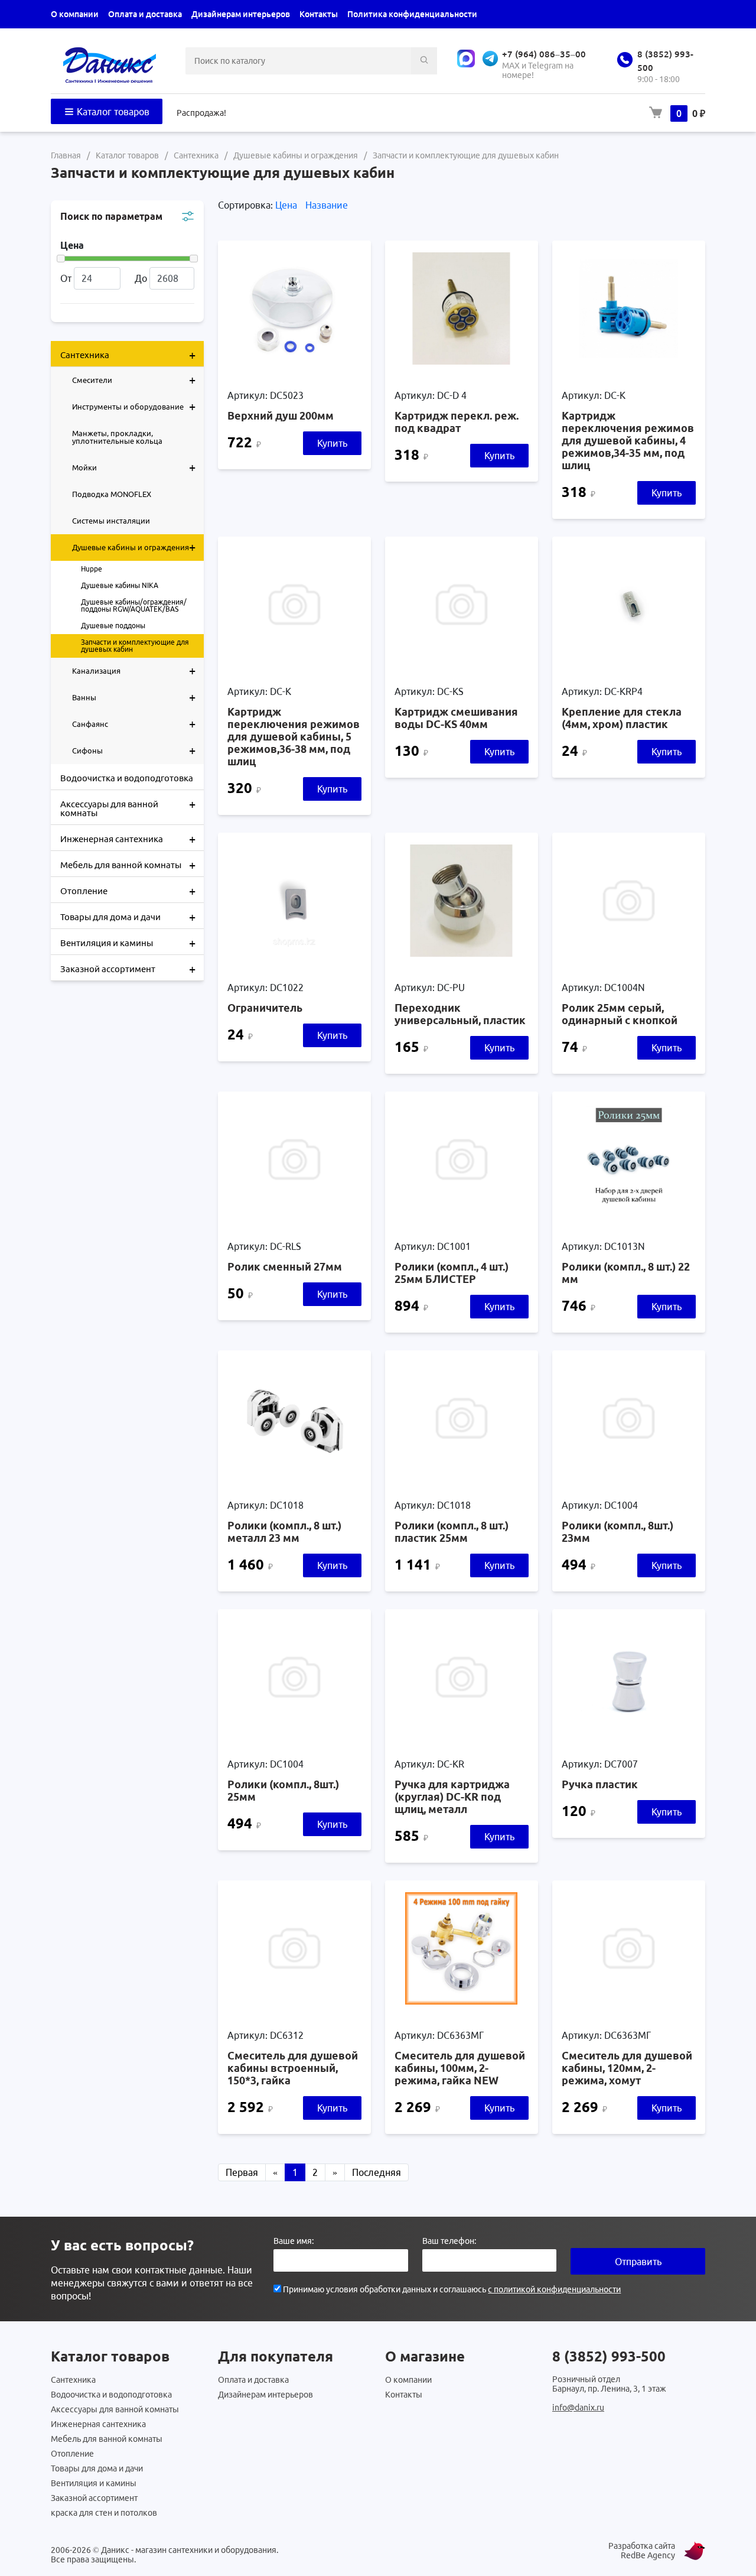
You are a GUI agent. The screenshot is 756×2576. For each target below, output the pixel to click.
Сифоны (134, 750)
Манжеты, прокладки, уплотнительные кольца (117, 437)
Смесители (134, 380)
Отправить (638, 2262)
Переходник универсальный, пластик (460, 1014)
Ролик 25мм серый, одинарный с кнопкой (620, 1014)
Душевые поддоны (113, 626)
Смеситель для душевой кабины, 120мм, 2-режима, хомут (627, 2068)
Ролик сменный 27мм (285, 1266)
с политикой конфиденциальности (554, 2289)
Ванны (134, 697)
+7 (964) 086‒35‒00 (544, 54)
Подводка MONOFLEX (112, 494)
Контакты (319, 14)
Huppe (92, 569)
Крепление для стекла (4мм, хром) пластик (622, 718)
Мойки (134, 467)
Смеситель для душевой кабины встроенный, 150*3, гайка (293, 2068)
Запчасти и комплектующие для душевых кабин (135, 646)
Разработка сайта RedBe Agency (642, 2551)
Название (327, 205)
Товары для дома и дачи (128, 917)
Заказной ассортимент (128, 969)
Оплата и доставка (145, 14)
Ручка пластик (600, 1784)
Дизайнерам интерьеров (241, 14)
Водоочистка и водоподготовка (127, 778)
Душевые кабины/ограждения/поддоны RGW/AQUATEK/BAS (134, 605)
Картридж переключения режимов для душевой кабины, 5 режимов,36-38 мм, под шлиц (294, 736)
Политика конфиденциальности (412, 14)
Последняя (377, 2172)
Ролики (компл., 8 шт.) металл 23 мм (284, 1531)
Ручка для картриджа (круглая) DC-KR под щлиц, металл (452, 1797)
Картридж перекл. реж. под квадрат (457, 422)
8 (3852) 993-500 (609, 2356)
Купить (332, 443)
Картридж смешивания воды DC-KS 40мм (456, 718)
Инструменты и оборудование (134, 406)
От (66, 278)
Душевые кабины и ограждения (134, 547)
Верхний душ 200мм (281, 415)
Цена (287, 205)
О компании (75, 14)
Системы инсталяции (111, 521)
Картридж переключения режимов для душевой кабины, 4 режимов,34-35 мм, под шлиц (628, 440)
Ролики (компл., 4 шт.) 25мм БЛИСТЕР (452, 1273)
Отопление (128, 891)
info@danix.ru (578, 2408)
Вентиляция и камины (128, 943)
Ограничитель (265, 1008)
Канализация (134, 670)
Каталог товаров (112, 112)
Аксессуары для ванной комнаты (128, 808)
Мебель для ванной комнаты (128, 865)
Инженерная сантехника (128, 839)
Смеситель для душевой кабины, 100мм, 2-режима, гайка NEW (460, 2068)
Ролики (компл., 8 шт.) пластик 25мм (452, 1531)
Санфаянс (134, 724)
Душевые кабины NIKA (120, 585)
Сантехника (128, 355)
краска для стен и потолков (104, 2513)
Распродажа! (201, 113)
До (141, 278)
